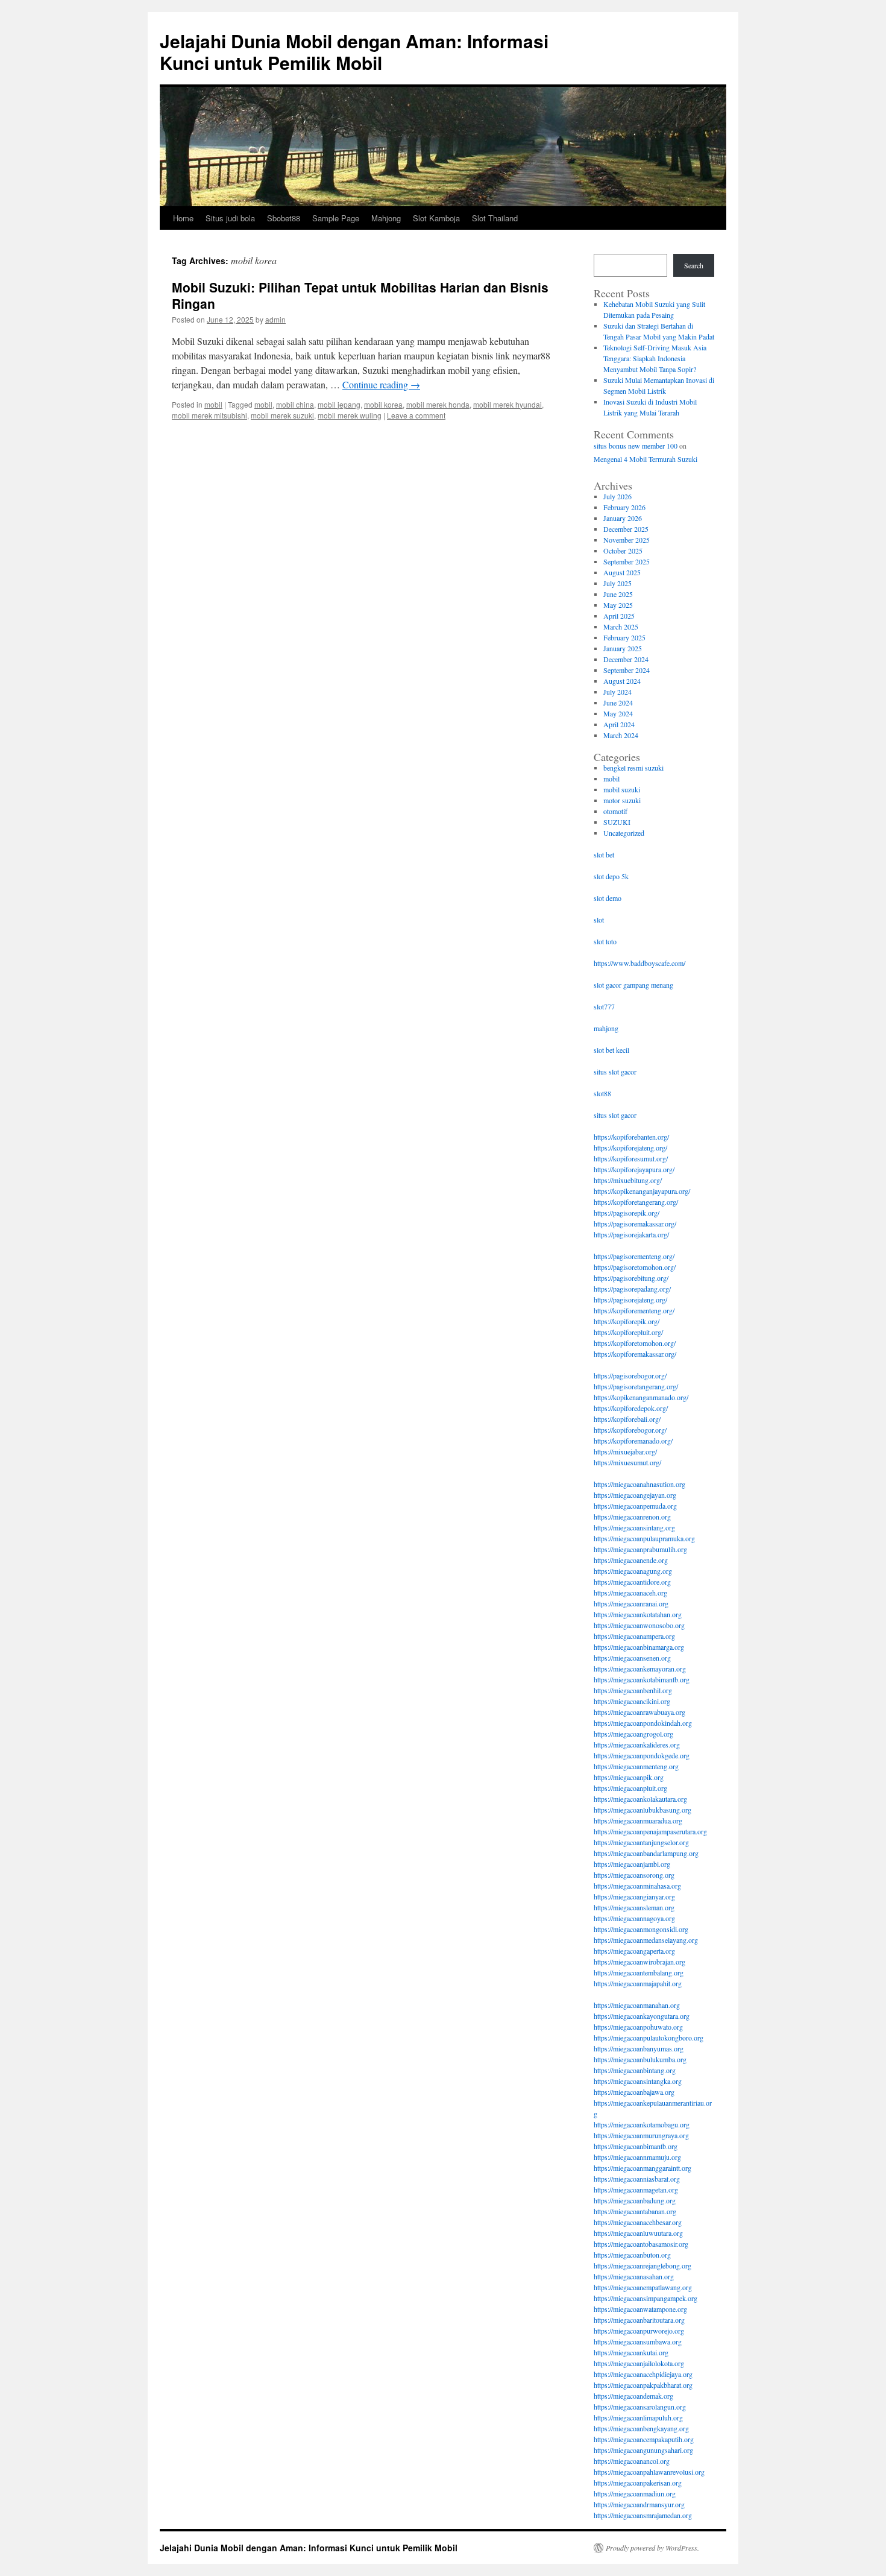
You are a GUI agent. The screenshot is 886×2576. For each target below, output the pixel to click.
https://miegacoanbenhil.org (633, 1690)
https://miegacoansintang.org (634, 1527)
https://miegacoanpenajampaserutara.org (650, 1831)
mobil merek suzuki (282, 415)
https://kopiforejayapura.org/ (634, 1169)
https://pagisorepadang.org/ (632, 1289)
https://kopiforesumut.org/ (631, 1158)
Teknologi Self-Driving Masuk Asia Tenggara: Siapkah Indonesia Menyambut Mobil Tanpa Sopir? (655, 358)
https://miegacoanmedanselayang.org (646, 1940)
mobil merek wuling (350, 415)
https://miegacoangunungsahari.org (643, 2450)
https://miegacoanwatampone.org (640, 2309)
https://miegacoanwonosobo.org (639, 1625)
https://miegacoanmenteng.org (636, 1766)
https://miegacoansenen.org (632, 1658)
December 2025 (626, 529)
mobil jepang (339, 404)
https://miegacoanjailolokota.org (639, 2363)
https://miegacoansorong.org (634, 1875)
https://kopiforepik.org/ (627, 1321)
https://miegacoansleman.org (634, 1907)
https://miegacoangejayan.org (635, 1495)
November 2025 (627, 540)
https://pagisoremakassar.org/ (635, 1223)
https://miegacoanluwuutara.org (638, 2233)
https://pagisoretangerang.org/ (636, 1386)
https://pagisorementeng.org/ (634, 1256)
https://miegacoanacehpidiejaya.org (643, 2374)
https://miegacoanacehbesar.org (638, 2222)
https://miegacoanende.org (631, 1560)
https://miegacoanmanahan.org (637, 2005)
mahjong (606, 1028)
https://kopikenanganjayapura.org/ (642, 1191)
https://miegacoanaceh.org (630, 1593)
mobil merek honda (438, 404)
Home (183, 218)
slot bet (604, 854)
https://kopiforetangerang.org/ (636, 1202)
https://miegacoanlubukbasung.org (643, 1810)
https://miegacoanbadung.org (635, 2200)
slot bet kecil (611, 1050)
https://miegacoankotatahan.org (638, 1614)
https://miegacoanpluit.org (630, 1788)
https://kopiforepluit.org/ (628, 1332)
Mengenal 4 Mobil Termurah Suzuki (646, 459)
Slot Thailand (495, 218)
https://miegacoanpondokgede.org (642, 1755)
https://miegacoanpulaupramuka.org (644, 1538)
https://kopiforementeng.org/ (634, 1310)
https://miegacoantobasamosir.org (641, 2244)
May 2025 (618, 605)
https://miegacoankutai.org (631, 2352)
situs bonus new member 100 (636, 446)
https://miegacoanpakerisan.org (638, 2483)
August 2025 (622, 572)
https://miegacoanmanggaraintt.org (643, 2168)
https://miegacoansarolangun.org (640, 2407)
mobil (213, 404)
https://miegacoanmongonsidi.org (641, 1929)
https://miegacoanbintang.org (635, 2070)
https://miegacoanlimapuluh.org (638, 2417)
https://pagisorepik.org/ (627, 1213)
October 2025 (623, 551)
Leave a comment (416, 415)
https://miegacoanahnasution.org (639, 1484)
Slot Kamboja (436, 218)
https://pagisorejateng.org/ (630, 1299)
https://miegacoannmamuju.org (637, 2157)
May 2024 (618, 713)
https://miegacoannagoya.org (634, 1918)
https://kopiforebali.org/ (627, 1419)
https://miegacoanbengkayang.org (641, 2428)
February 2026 (624, 507)
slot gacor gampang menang (633, 985)
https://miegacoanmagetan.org (636, 2189)
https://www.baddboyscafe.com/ (639, 963)
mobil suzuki (622, 789)
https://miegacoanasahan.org (634, 2276)
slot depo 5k (611, 876)
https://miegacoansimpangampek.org (646, 2298)
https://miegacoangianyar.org (634, 1896)
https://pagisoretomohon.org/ (635, 1267)
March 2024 (621, 735)
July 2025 (617, 583)
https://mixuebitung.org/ (628, 1180)
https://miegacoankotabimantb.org (642, 1679)
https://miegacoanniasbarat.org (637, 2179)
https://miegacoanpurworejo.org (639, 2331)
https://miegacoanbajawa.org (634, 2092)
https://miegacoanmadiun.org (635, 2493)
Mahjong (386, 218)
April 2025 (619, 616)
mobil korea (383, 404)
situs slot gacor (615, 1072)
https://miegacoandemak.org (633, 2396)
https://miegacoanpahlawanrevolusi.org (649, 2472)
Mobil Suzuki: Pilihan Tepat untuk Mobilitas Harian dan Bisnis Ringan (360, 295)
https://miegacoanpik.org (629, 1777)
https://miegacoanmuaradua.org (638, 1820)
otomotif (615, 811)
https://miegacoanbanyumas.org (639, 2048)
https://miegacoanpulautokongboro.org (649, 2038)
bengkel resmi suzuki (633, 768)
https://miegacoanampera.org (634, 1636)
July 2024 (617, 692)
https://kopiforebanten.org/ (631, 1137)
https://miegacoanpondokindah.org (643, 1723)
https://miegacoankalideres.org (637, 1744)
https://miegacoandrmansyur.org (639, 2504)
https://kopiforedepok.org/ (631, 1408)
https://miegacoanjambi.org (632, 1864)
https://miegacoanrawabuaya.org (639, 1712)
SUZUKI (617, 822)
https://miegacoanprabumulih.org (640, 1549)
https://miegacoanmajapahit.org (638, 1983)
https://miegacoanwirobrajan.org (639, 1962)
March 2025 (621, 627)
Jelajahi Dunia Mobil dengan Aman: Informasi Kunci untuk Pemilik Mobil (354, 52)
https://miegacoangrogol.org (633, 1734)
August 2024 (622, 681)
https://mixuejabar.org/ (625, 1451)
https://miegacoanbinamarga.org (639, 1647)
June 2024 (618, 702)
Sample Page (336, 218)
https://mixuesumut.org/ (627, 1462)
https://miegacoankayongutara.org (642, 2016)
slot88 (602, 1093)
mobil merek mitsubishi (209, 415)
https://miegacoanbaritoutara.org (639, 2320)
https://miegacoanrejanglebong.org (643, 2265)
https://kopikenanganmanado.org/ (641, 1397)
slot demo (608, 898)
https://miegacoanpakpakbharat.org (643, 2385)
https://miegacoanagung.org (633, 1571)
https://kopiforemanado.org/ (633, 1441)
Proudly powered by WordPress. (652, 2548)
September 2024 (627, 670)
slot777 (604, 1006)
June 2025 (618, 594)
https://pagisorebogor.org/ (630, 1375)
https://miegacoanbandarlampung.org (646, 1853)
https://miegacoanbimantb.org (636, 2146)
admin (275, 319)
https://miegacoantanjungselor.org (641, 1842)
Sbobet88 (284, 218)
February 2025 (624, 637)
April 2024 (619, 724)
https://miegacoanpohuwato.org (638, 2027)
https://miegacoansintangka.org (638, 2081)
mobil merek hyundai (507, 404)
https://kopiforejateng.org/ (630, 1148)
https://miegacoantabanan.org (635, 2211)
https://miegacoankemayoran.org (640, 1668)
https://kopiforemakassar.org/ (635, 1354)
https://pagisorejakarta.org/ (631, 1234)
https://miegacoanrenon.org (632, 1517)
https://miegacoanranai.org (631, 1603)
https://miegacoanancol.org (632, 2461)
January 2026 (623, 518)
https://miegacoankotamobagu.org (642, 2124)
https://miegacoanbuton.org (632, 2255)
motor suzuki (622, 800)
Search (694, 265)
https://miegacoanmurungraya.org (641, 2135)
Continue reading (381, 384)
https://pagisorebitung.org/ (631, 1278)
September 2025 (627, 561)
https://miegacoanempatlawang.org (643, 2287)
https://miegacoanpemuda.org (635, 1506)
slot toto (605, 941)
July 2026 (617, 496)
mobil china (295, 404)
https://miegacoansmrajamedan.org (643, 2515)
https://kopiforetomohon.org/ (635, 1343)
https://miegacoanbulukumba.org (640, 2059)
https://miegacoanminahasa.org (637, 1886)
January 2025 (623, 648)
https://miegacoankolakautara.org (640, 1799)
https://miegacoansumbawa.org (638, 2341)
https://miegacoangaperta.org (634, 1951)
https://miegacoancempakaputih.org (644, 2439)
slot (599, 920)
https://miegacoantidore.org (632, 1582)
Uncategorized (624, 833)
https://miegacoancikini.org (632, 1701)
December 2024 (626, 659)
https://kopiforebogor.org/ (630, 1430)
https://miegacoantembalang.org (639, 1972)
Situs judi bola (230, 218)
